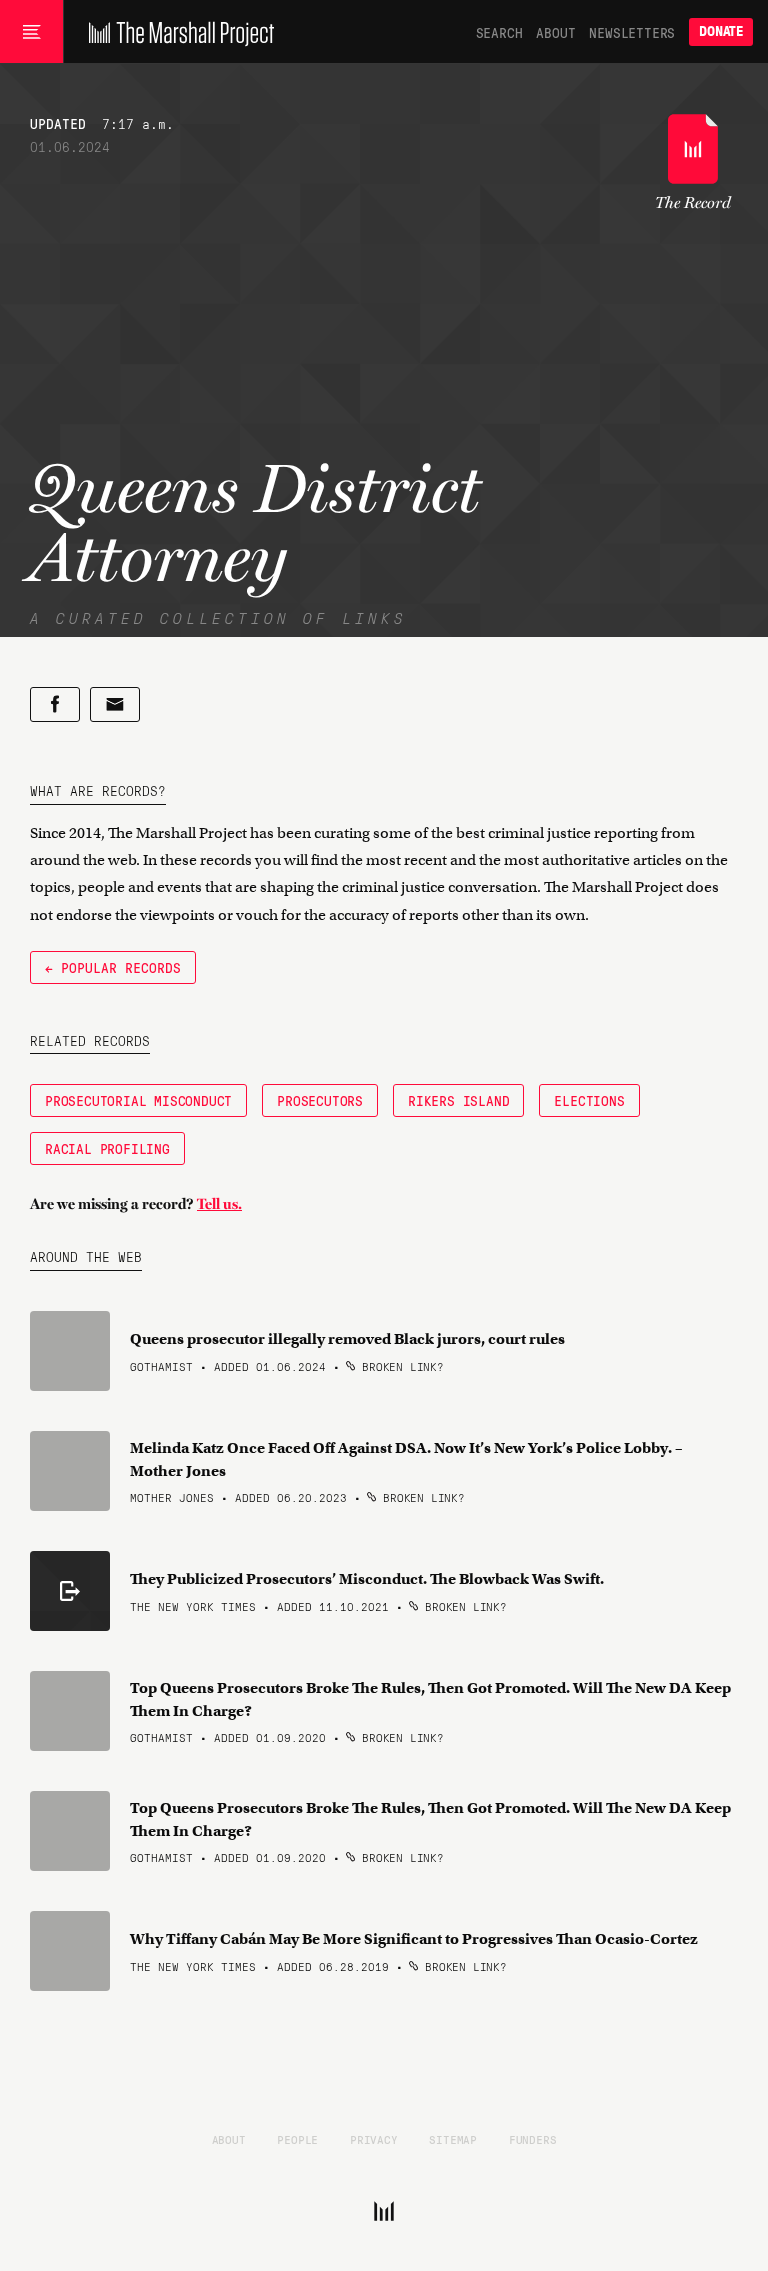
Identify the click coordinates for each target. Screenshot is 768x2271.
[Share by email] (115, 704)
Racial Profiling (107, 1148)
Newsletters (632, 32)
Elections (589, 1100)
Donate (721, 31)
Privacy (374, 2139)
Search (499, 32)
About (555, 32)
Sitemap (453, 2139)
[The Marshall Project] (176, 32)
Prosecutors (320, 1100)
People (297, 2139)
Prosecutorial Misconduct (138, 1100)
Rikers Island (458, 1100)
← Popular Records (113, 967)
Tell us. (219, 1204)
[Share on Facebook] (55, 704)
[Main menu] (31, 32)
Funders (533, 2139)
